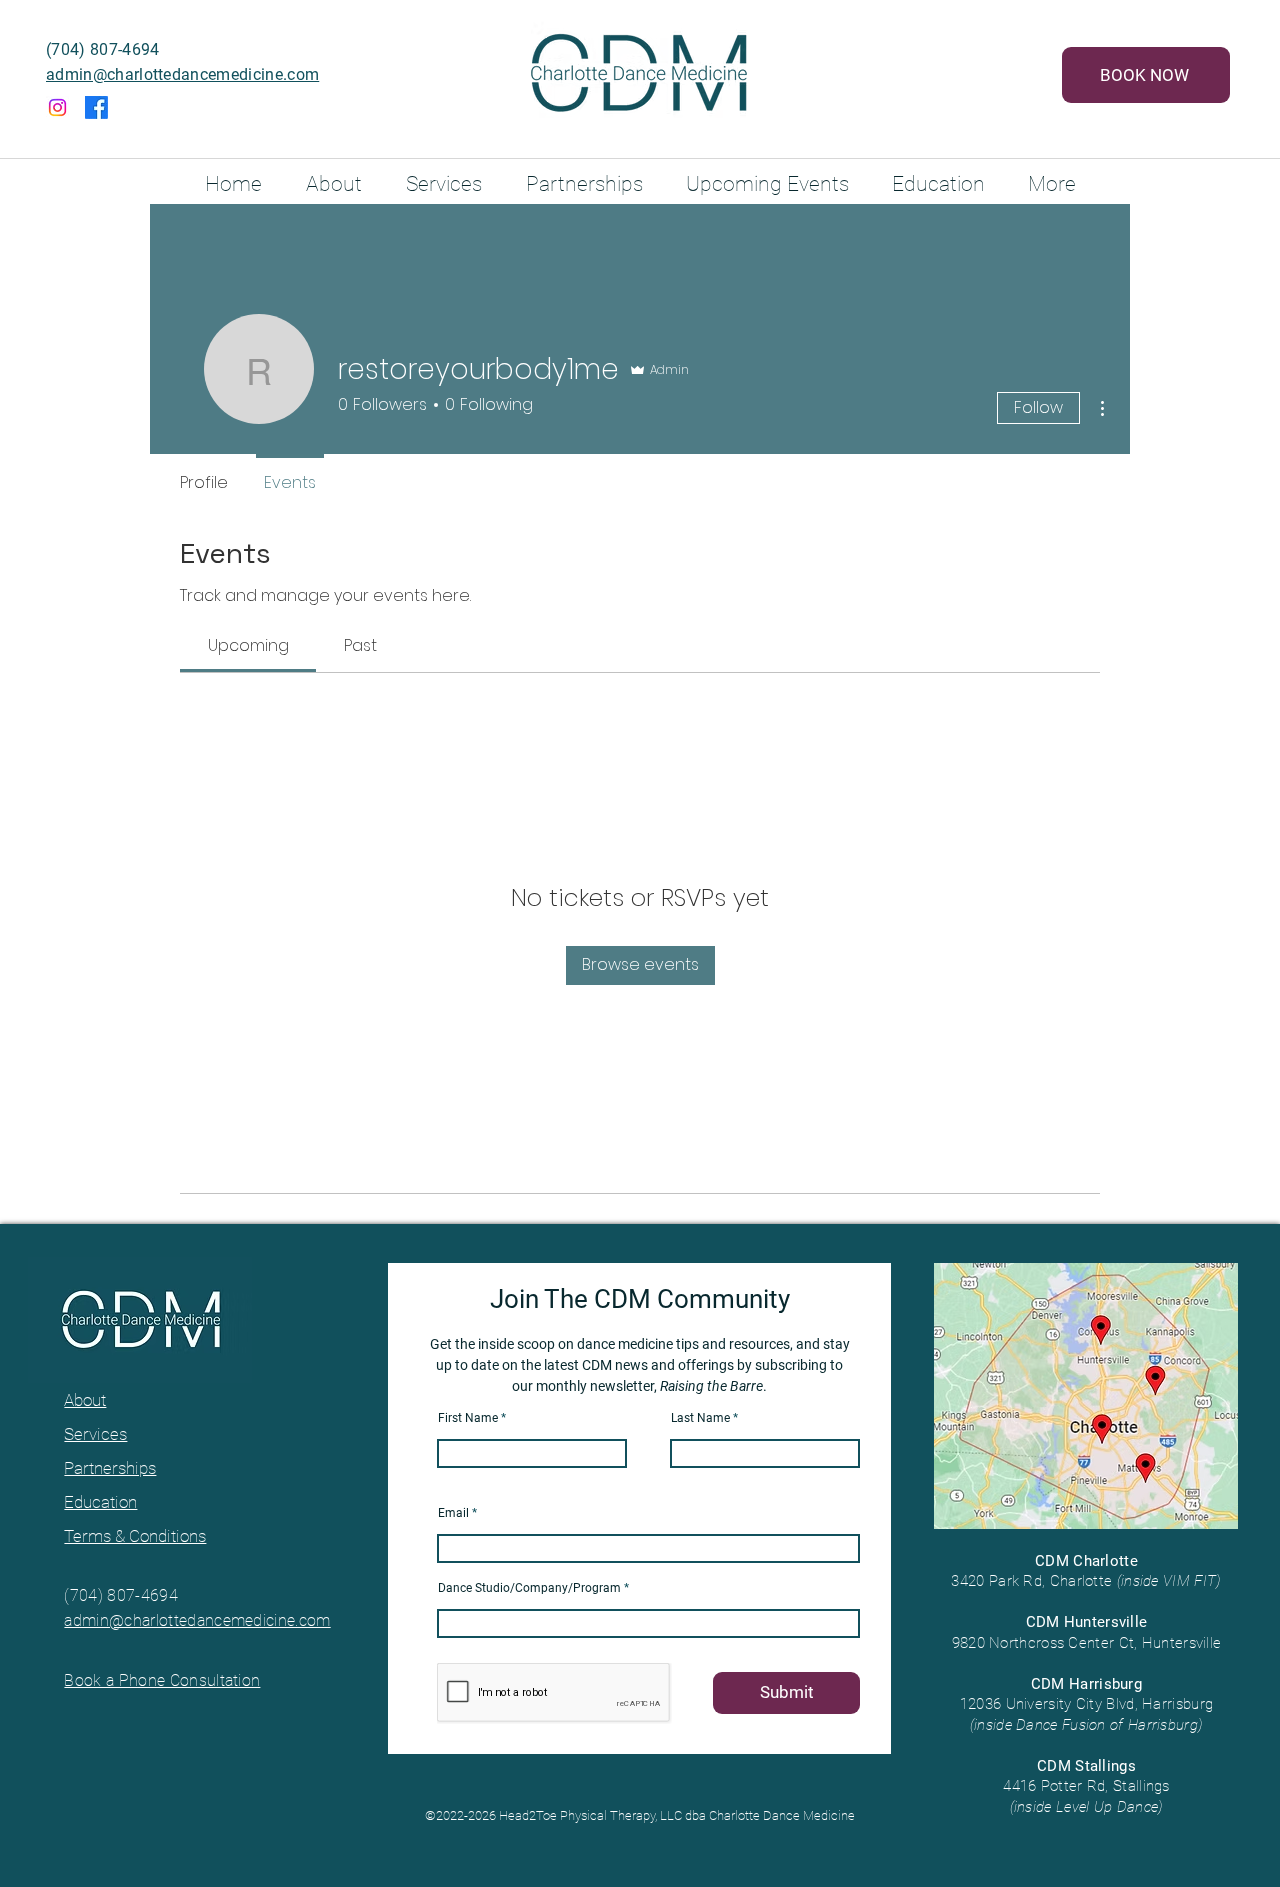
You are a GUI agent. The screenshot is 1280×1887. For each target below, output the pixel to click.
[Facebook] (96, 107)
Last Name (700, 1418)
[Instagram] (57, 107)
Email (453, 1513)
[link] (248, 645)
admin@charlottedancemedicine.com (182, 74)
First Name (468, 1418)
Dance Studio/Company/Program (529, 1588)
